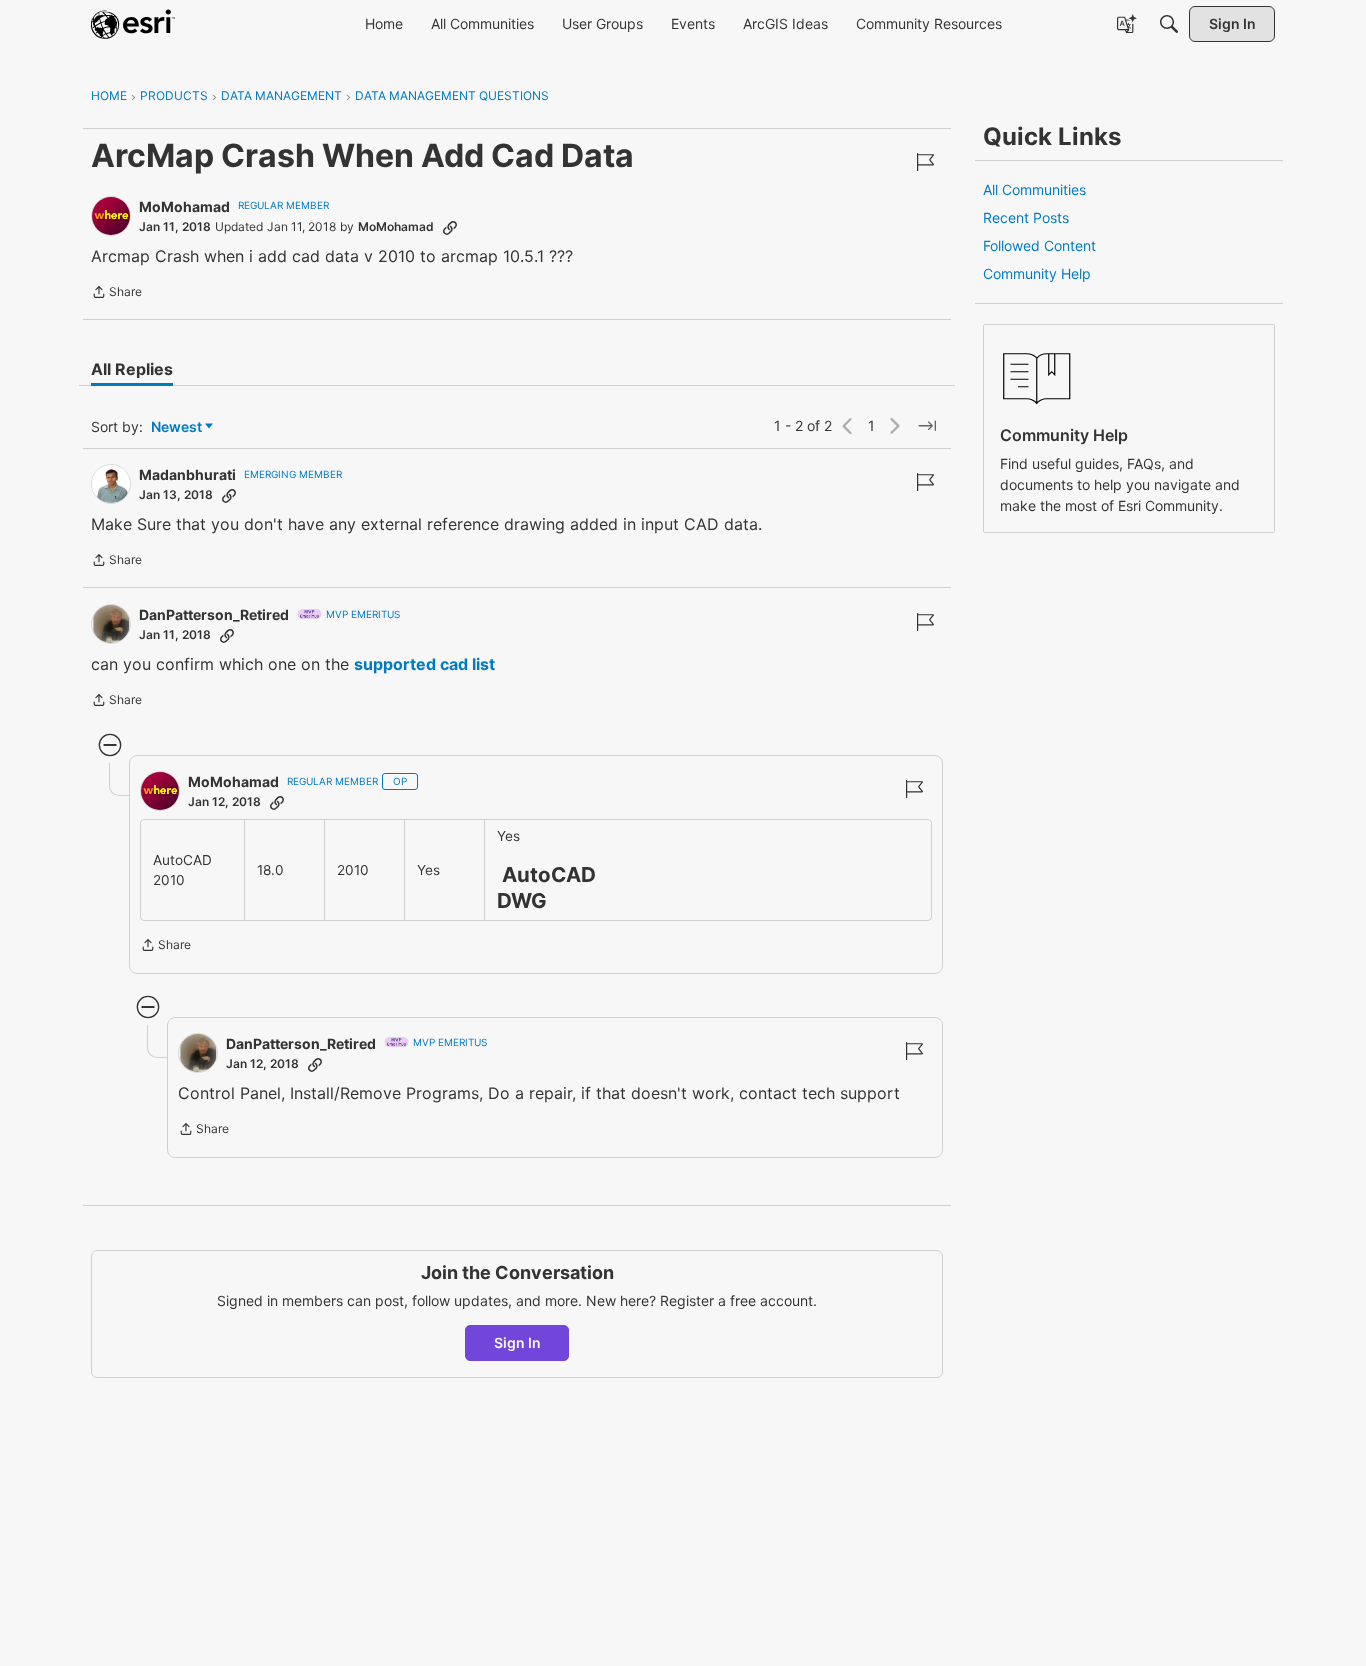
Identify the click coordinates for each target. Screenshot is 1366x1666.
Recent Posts (1026, 217)
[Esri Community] (133, 24)
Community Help (1037, 273)
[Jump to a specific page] (927, 426)
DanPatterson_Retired (214, 614)
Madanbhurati (187, 474)
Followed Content (1039, 245)
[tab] (132, 369)
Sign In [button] (517, 1342)
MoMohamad (184, 206)
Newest (176, 427)
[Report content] (925, 162)
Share (116, 294)
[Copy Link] (450, 227)
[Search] (1169, 24)
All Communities (1034, 189)
